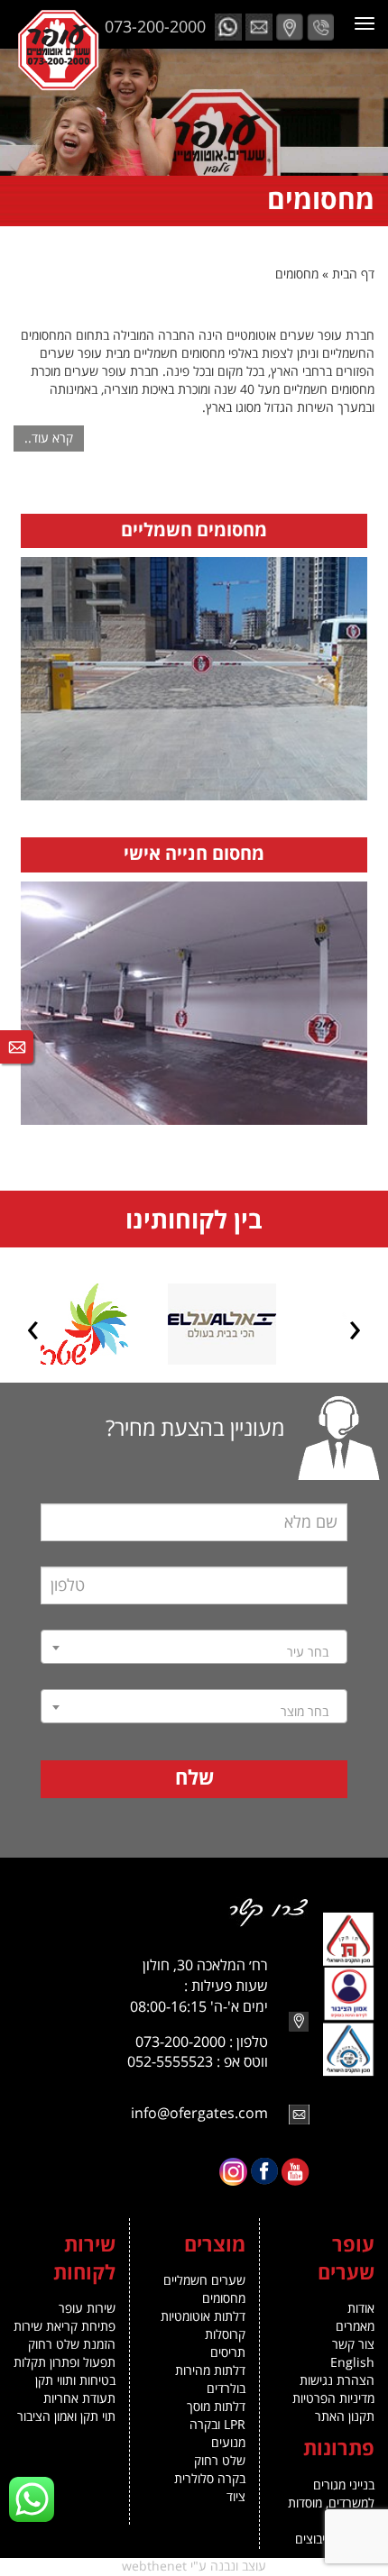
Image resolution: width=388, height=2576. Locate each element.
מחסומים (224, 2299)
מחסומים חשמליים (194, 531)
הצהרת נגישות (337, 2381)
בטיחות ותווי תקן (75, 2381)
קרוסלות (225, 2335)
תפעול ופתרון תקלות (65, 2363)
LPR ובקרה (217, 2425)
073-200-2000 (155, 27)
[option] (271, 1324)
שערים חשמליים (204, 2281)
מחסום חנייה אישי (194, 854)
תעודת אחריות (79, 2399)
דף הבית (353, 274)
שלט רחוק (220, 2461)
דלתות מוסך (216, 2407)
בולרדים (226, 2389)
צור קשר (353, 2345)
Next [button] (33, 1331)
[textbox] (194, 1653)
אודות (361, 2309)
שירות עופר (87, 2309)
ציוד (236, 2497)
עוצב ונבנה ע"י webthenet (194, 2567)
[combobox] (194, 1647)
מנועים (228, 2443)
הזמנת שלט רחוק (72, 2345)
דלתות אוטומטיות (203, 2317)
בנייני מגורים (344, 2485)
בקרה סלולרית (210, 2479)
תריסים (228, 2353)
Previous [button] (355, 1331)
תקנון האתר (345, 2417)
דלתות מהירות (210, 2371)
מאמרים (355, 2327)
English (352, 2363)
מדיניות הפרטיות (333, 2399)
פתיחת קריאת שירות (65, 2327)
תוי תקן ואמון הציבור (66, 2417)
